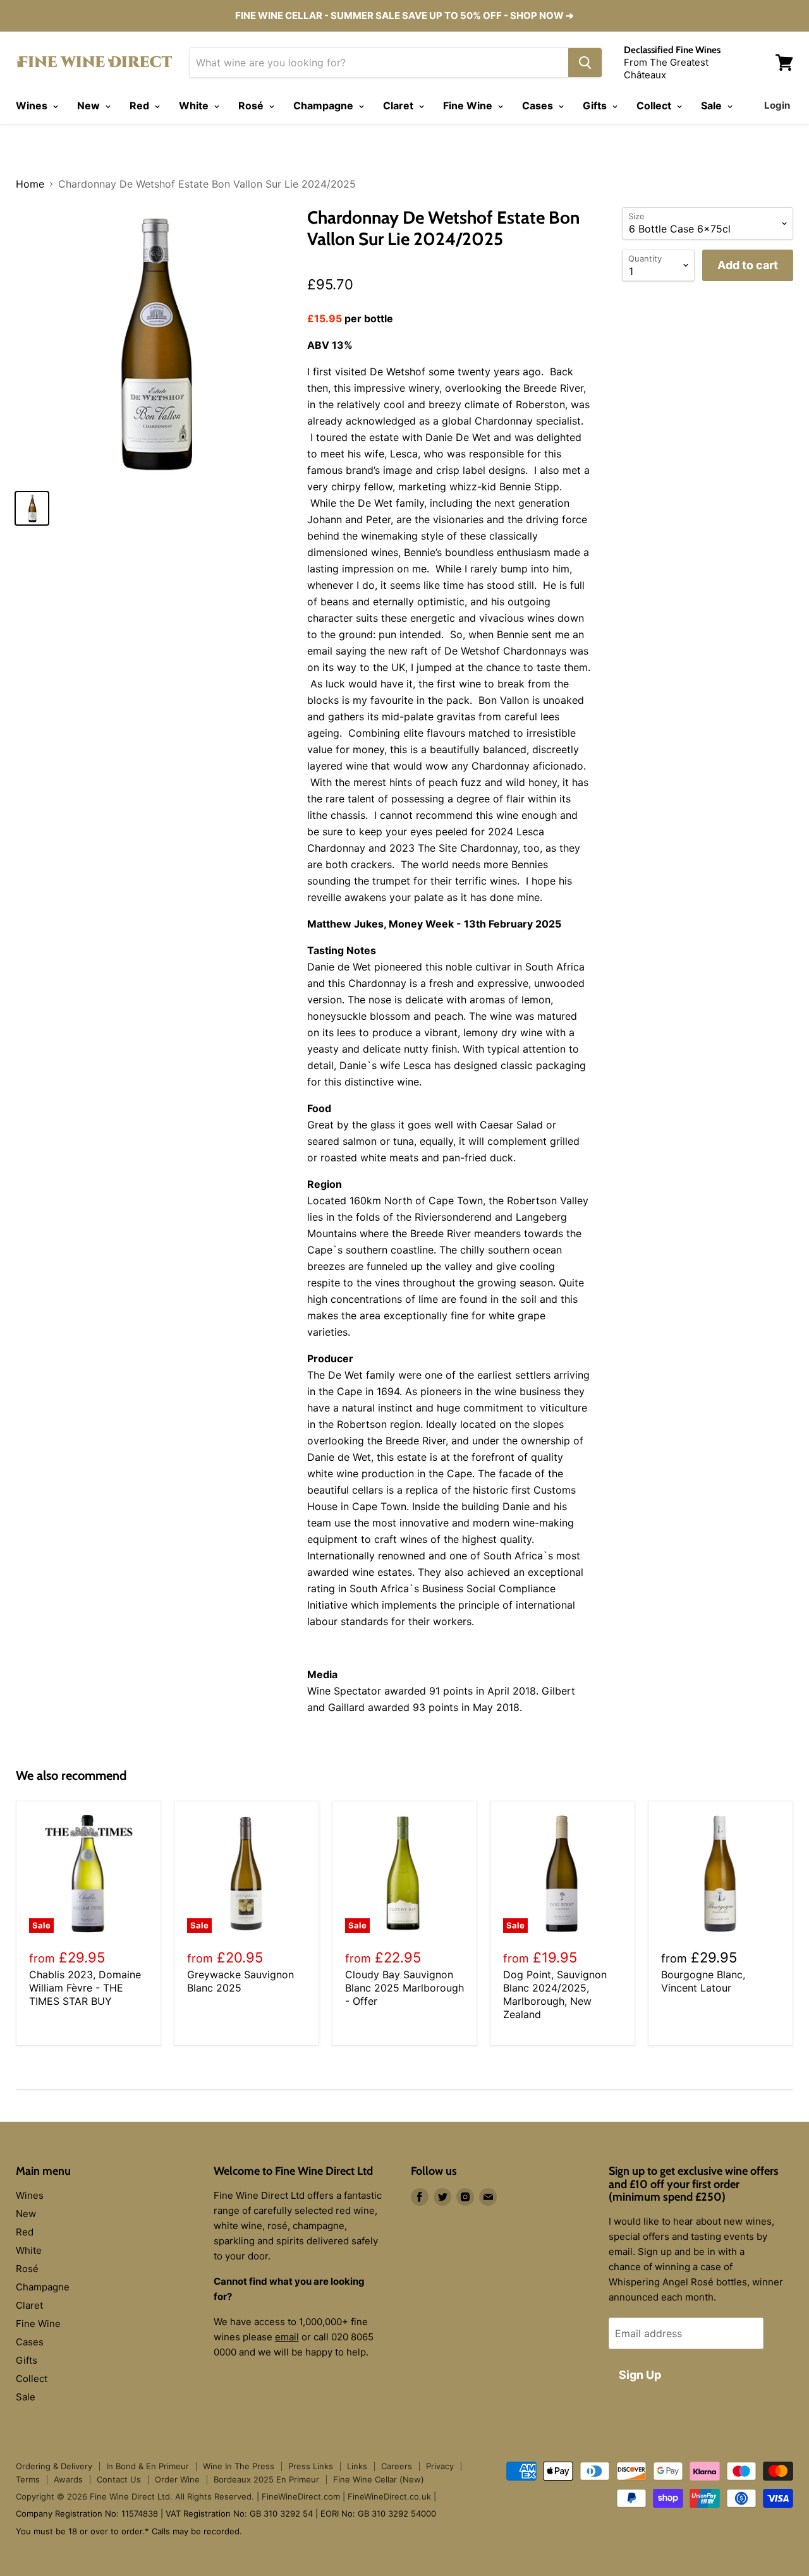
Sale (713, 106)
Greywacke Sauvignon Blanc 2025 (240, 1981)
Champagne (325, 106)
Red (141, 106)
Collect (655, 106)
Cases (539, 106)
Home (30, 184)
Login (777, 105)
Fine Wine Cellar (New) (379, 2479)
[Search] (585, 63)
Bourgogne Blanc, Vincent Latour (703, 1981)
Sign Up (640, 2375)
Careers (397, 2466)
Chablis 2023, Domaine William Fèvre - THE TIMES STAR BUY (85, 1988)
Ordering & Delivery (54, 2466)
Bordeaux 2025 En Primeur (266, 2479)
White (195, 106)
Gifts (596, 106)
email (287, 2337)
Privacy (440, 2466)
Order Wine (177, 2479)
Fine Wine (469, 106)
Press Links (311, 2466)
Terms (28, 2479)
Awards (68, 2479)
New (90, 106)
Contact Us (119, 2479)
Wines (33, 106)
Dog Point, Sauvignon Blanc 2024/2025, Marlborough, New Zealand (555, 1994)
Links (357, 2466)
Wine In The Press (239, 2466)
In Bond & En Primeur (148, 2466)
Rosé (252, 106)
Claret (399, 106)
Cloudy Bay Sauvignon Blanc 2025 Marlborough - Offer (404, 1988)
